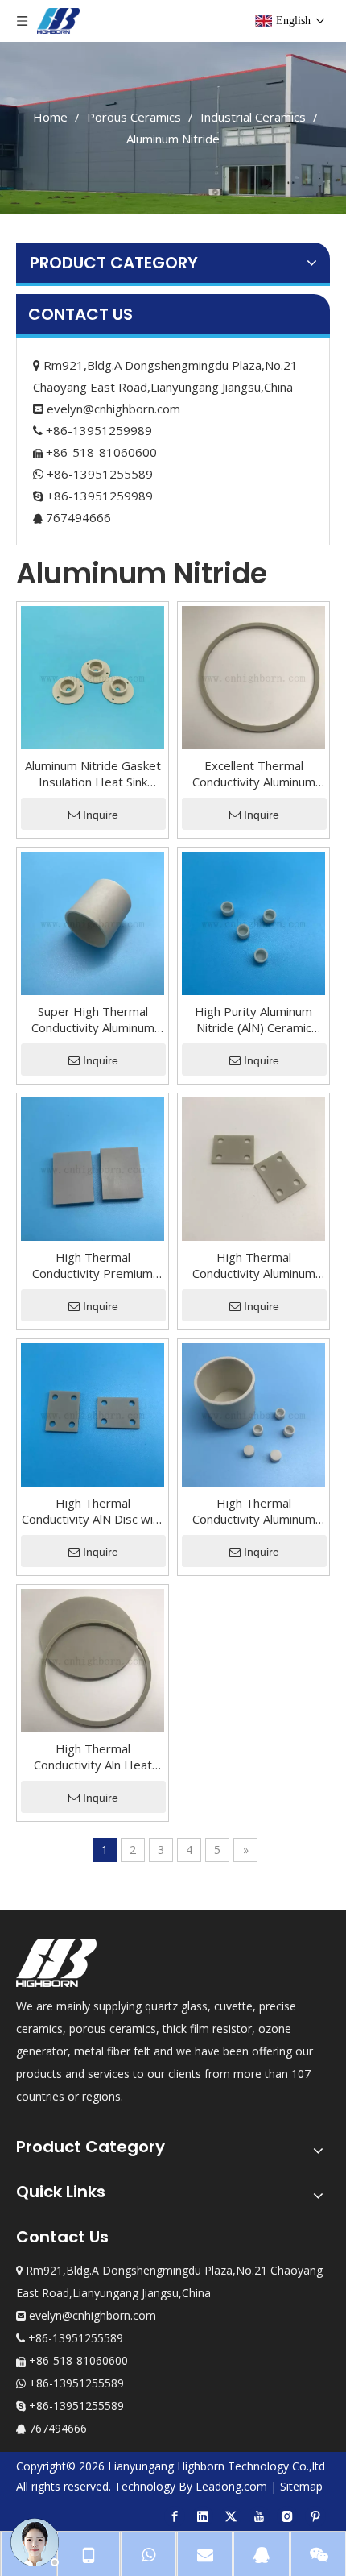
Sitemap (301, 2486)
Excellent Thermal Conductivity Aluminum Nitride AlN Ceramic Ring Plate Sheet (254, 774)
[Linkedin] (203, 2516)
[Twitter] (231, 2516)
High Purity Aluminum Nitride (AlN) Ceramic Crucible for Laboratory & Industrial (253, 1019)
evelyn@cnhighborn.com (113, 409)
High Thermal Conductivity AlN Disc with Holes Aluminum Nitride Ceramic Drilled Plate (93, 1511)
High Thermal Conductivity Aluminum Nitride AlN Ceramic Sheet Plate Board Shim (254, 1265)
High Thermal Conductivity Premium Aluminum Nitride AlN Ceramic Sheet (93, 1265)
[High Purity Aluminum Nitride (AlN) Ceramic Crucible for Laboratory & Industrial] (253, 922)
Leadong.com (231, 2486)
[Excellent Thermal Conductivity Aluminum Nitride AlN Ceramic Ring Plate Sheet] (253, 676)
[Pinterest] (315, 2516)
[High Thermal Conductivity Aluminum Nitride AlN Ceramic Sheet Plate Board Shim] (253, 1168)
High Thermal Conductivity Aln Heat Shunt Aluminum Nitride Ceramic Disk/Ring (93, 1757)
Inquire (101, 815)
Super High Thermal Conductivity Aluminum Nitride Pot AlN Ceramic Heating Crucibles (93, 1019)
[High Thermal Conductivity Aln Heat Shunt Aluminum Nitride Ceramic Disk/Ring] (93, 1659)
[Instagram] (287, 2516)
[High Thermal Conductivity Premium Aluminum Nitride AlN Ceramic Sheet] (93, 1168)
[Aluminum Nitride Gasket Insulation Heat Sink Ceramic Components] (93, 676)
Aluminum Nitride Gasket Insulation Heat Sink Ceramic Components (93, 774)
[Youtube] (259, 2516)
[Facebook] (175, 2516)
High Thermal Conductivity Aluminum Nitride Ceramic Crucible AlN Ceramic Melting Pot (253, 1511)
